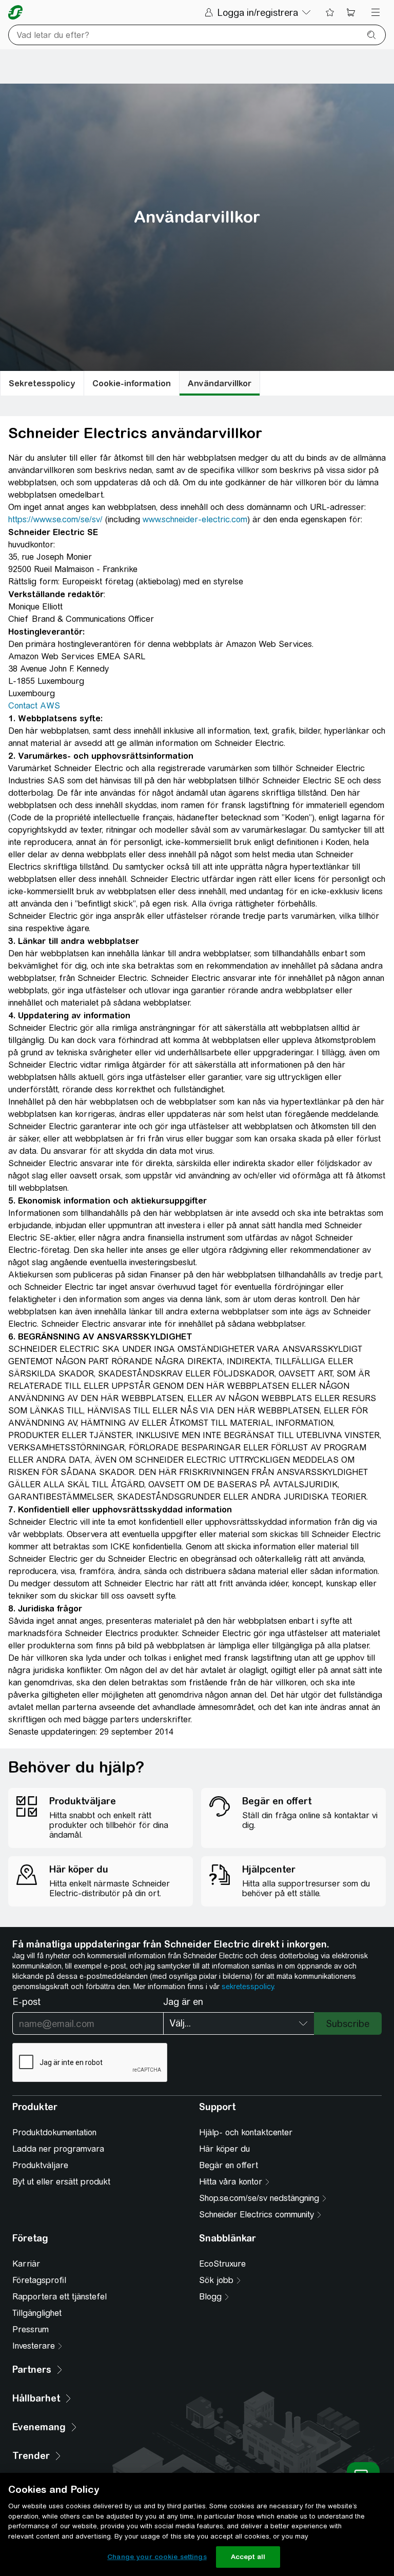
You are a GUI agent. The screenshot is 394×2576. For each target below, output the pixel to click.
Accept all (248, 2557)
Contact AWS (34, 706)
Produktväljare (40, 2165)
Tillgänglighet (37, 2313)
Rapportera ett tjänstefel (60, 2297)
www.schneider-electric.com (195, 519)
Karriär (26, 2264)
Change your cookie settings (157, 2557)
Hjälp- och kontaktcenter (246, 2132)
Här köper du (224, 2149)
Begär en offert (229, 2165)
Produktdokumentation (54, 2132)
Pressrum (31, 2329)
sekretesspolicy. (248, 1987)
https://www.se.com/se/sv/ (55, 519)
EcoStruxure (222, 2264)
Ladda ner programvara (58, 2149)
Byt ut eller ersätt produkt (61, 2182)
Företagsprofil (39, 2280)
